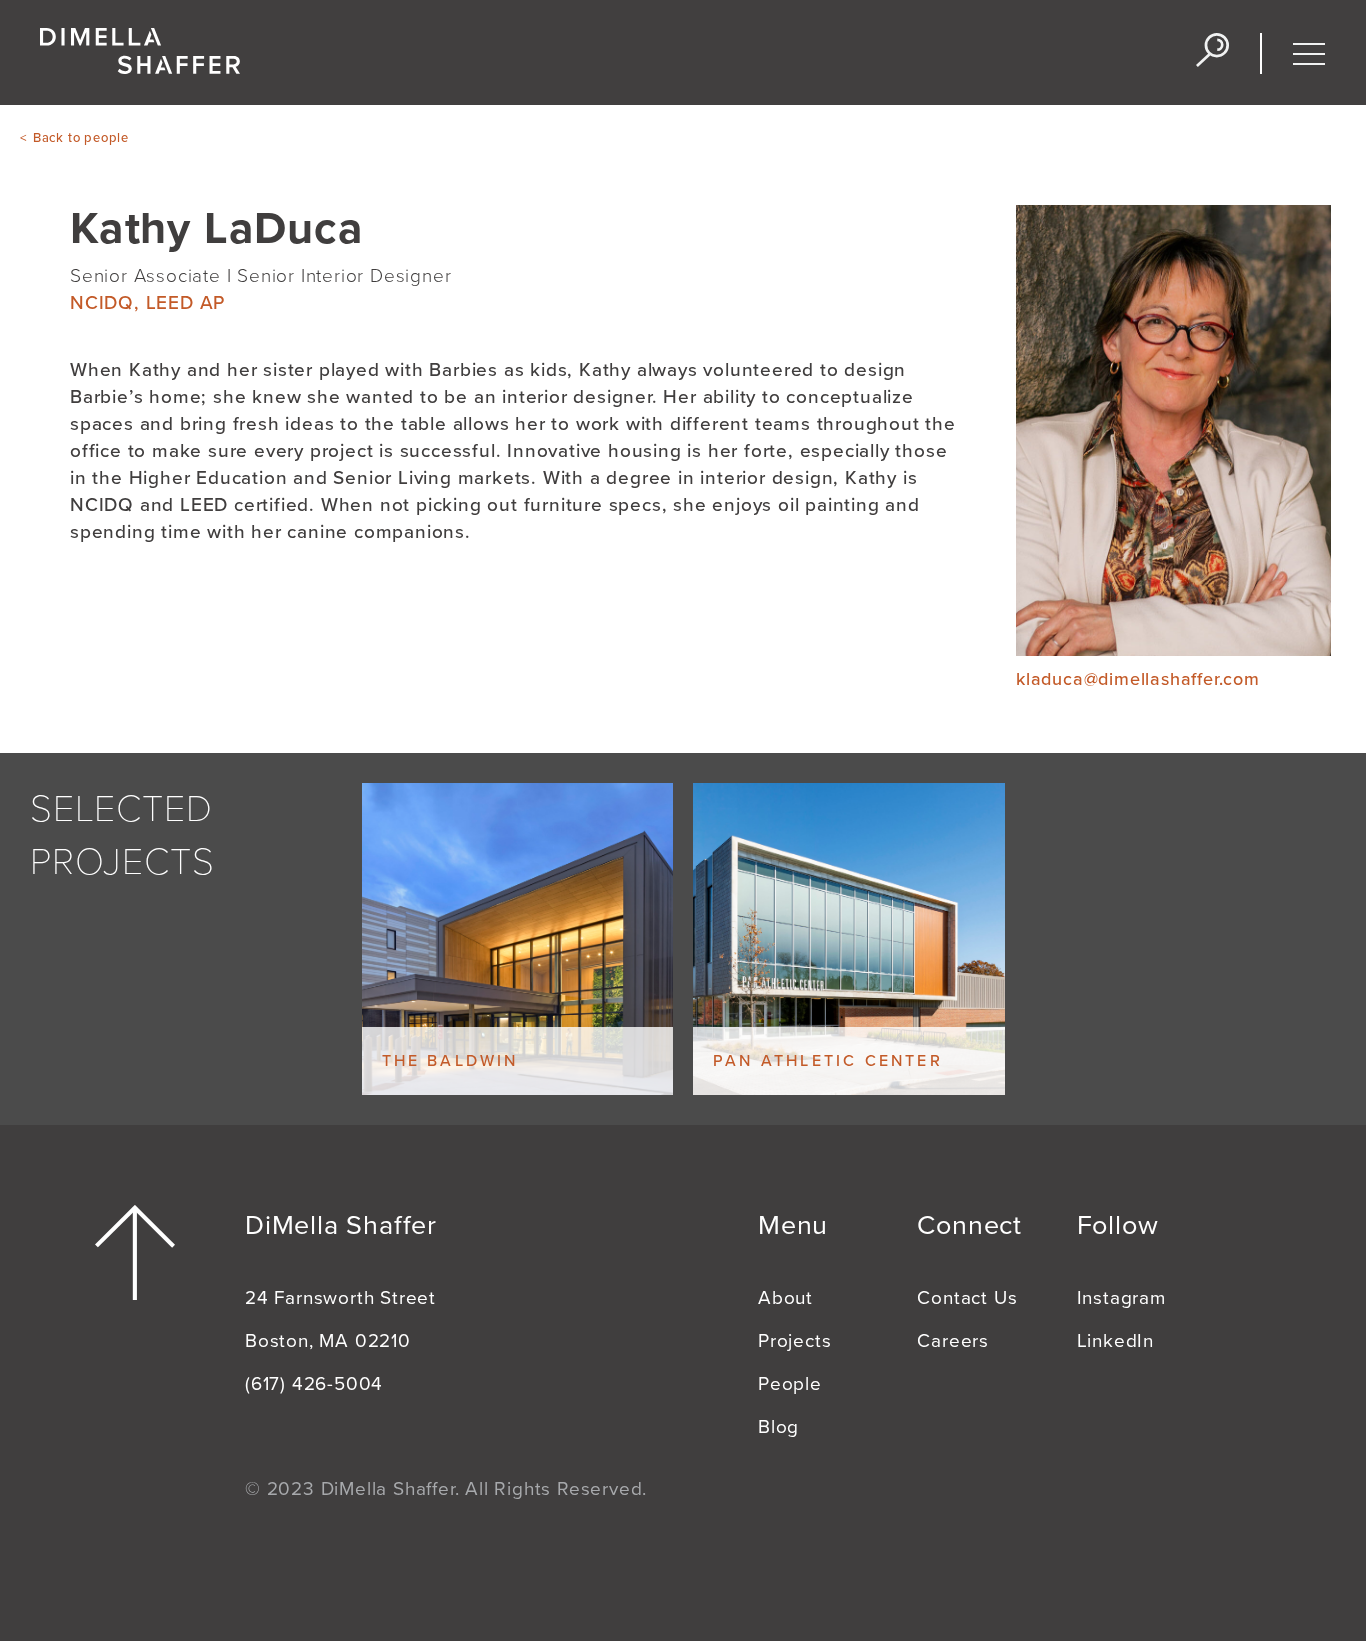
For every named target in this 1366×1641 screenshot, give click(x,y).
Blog (778, 1427)
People (790, 1384)
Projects (794, 1341)
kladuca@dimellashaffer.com (1138, 679)
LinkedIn (1115, 1341)
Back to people (81, 138)
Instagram (1121, 1298)
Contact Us (967, 1298)
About (785, 1298)
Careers (953, 1341)
